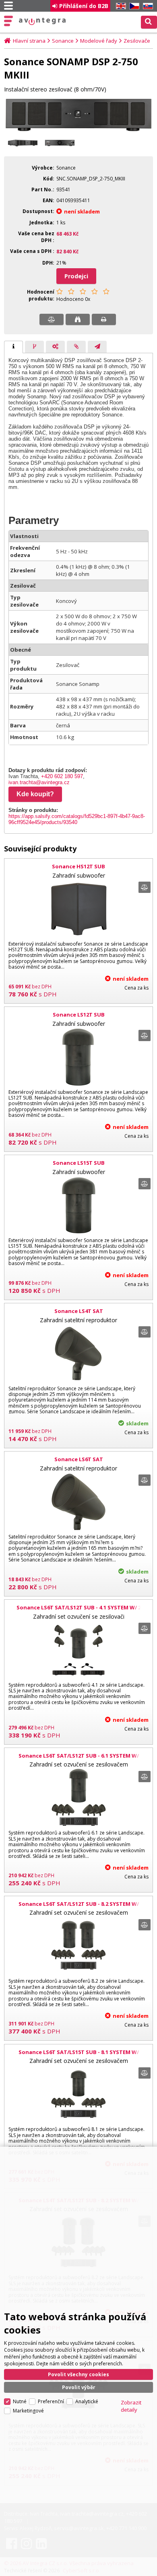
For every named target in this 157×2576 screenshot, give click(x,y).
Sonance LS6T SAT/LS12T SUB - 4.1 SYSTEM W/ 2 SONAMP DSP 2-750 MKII (79, 1611)
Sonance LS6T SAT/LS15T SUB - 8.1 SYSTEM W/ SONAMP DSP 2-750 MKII (79, 2056)
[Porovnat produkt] (52, 319)
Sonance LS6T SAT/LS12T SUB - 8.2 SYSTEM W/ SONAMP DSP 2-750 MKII (79, 1907)
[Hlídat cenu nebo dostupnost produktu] (78, 319)
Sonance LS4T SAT (79, 1311)
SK (147, 6)
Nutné (20, 2401)
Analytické (87, 2401)
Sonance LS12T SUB (79, 1015)
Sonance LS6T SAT (79, 1459)
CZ (133, 6)
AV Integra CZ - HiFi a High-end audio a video (42, 21)
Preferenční (51, 2401)
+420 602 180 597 (62, 776)
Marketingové (28, 2411)
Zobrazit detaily (131, 2406)
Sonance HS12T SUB (78, 866)
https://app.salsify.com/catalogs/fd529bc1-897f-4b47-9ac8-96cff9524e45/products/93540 (77, 819)
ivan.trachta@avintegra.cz (39, 782)
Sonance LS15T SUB (79, 1163)
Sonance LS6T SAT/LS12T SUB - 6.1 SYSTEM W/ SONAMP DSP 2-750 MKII (79, 1759)
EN (120, 6)
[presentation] (13, 347)
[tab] (13, 347)
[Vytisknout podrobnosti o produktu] (104, 319)
